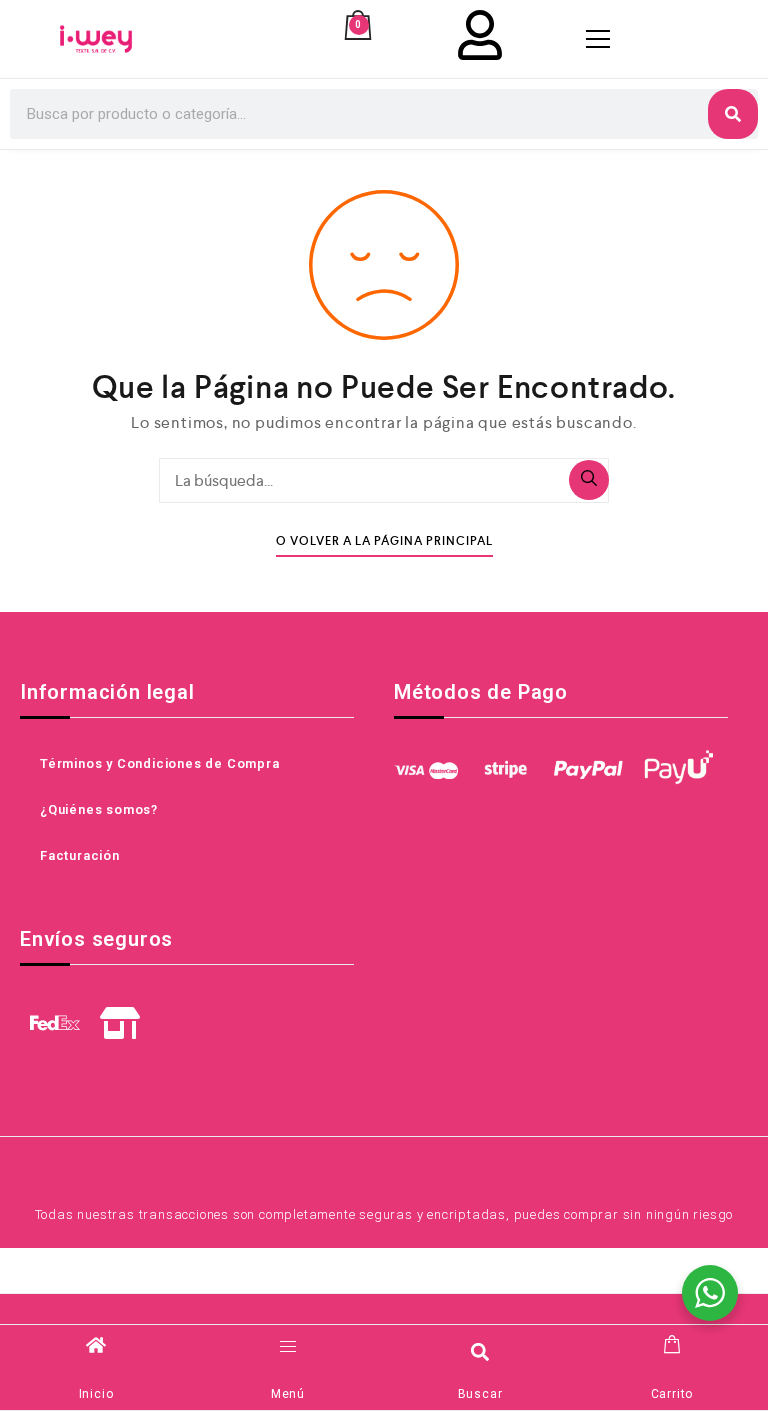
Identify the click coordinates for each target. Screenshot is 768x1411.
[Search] (733, 114)
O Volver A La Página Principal (384, 541)
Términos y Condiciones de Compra (160, 763)
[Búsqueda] (589, 480)
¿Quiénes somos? (99, 809)
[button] (480, 1351)
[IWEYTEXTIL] (95, 39)
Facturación (80, 855)
